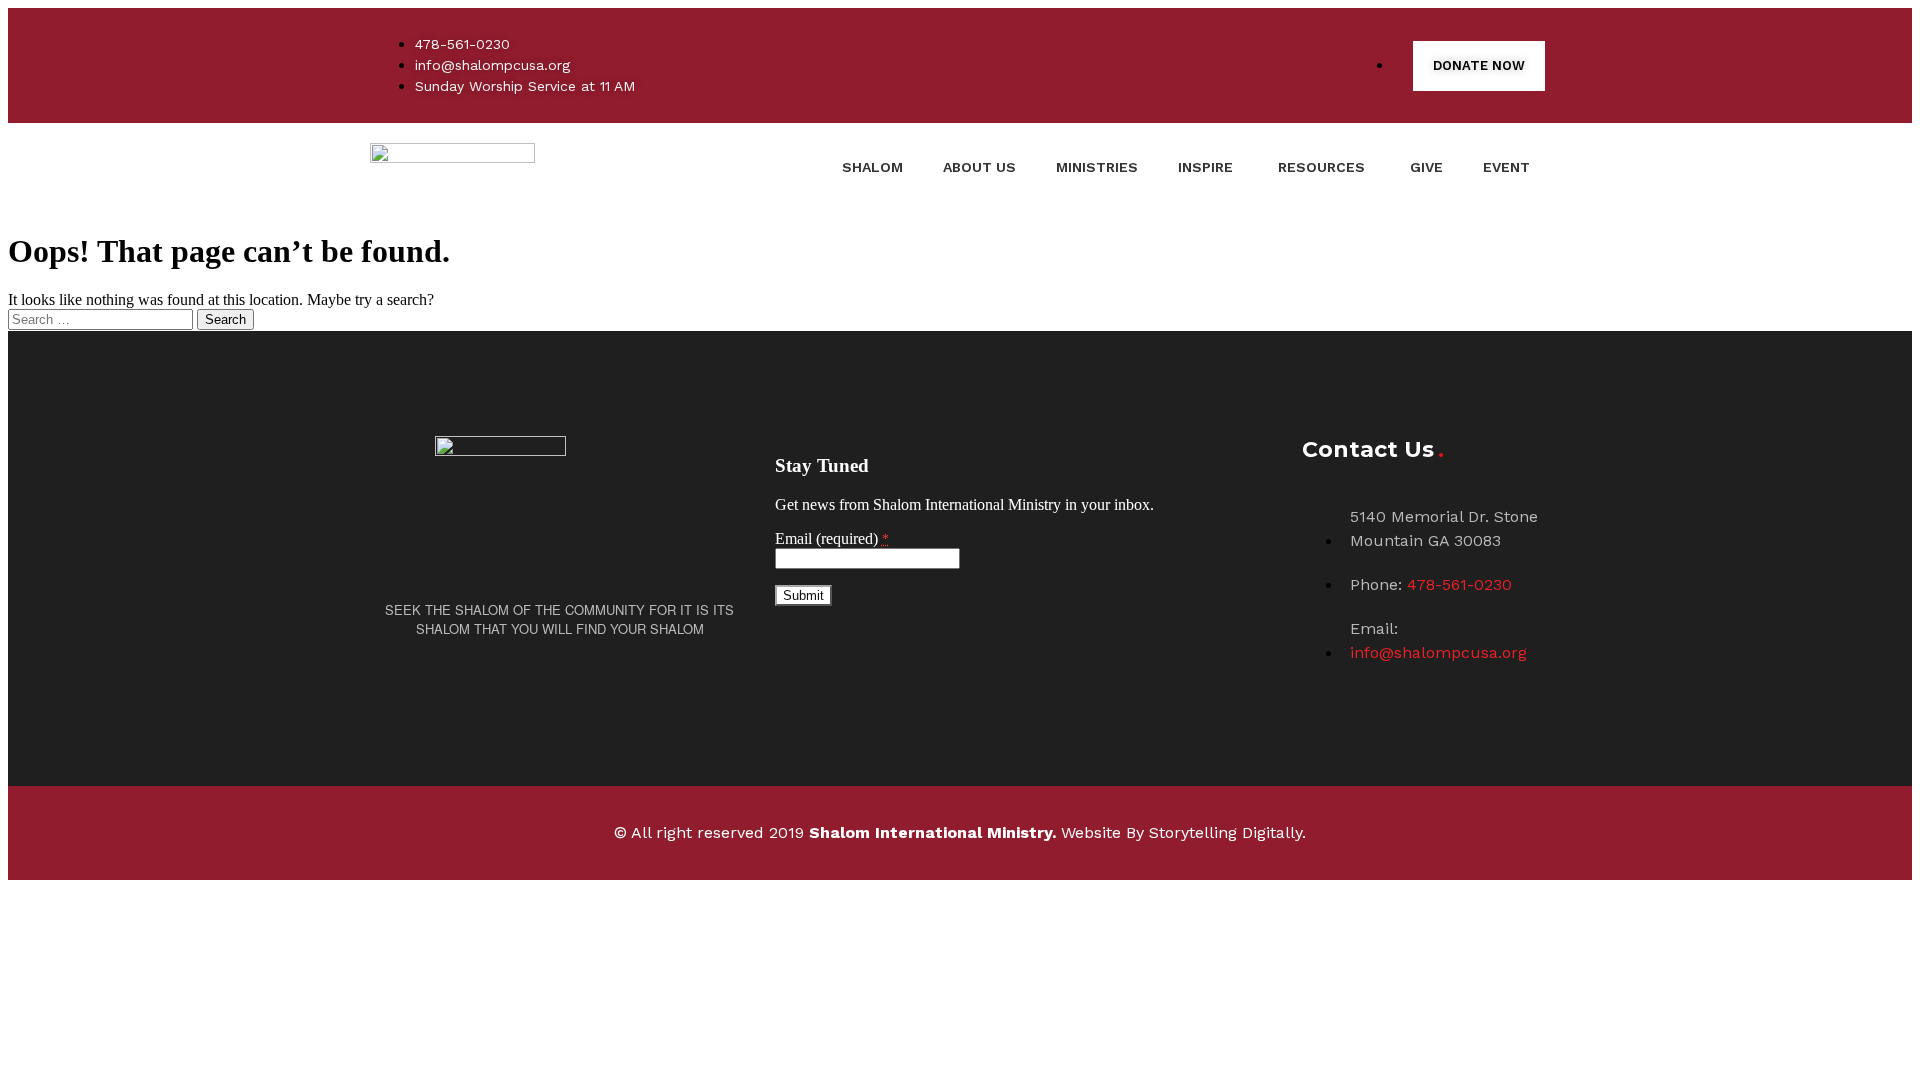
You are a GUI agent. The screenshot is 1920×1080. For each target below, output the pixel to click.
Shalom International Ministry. (932, 832)
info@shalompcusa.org (1438, 652)
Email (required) (832, 538)
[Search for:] (102, 318)
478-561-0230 (1459, 584)
